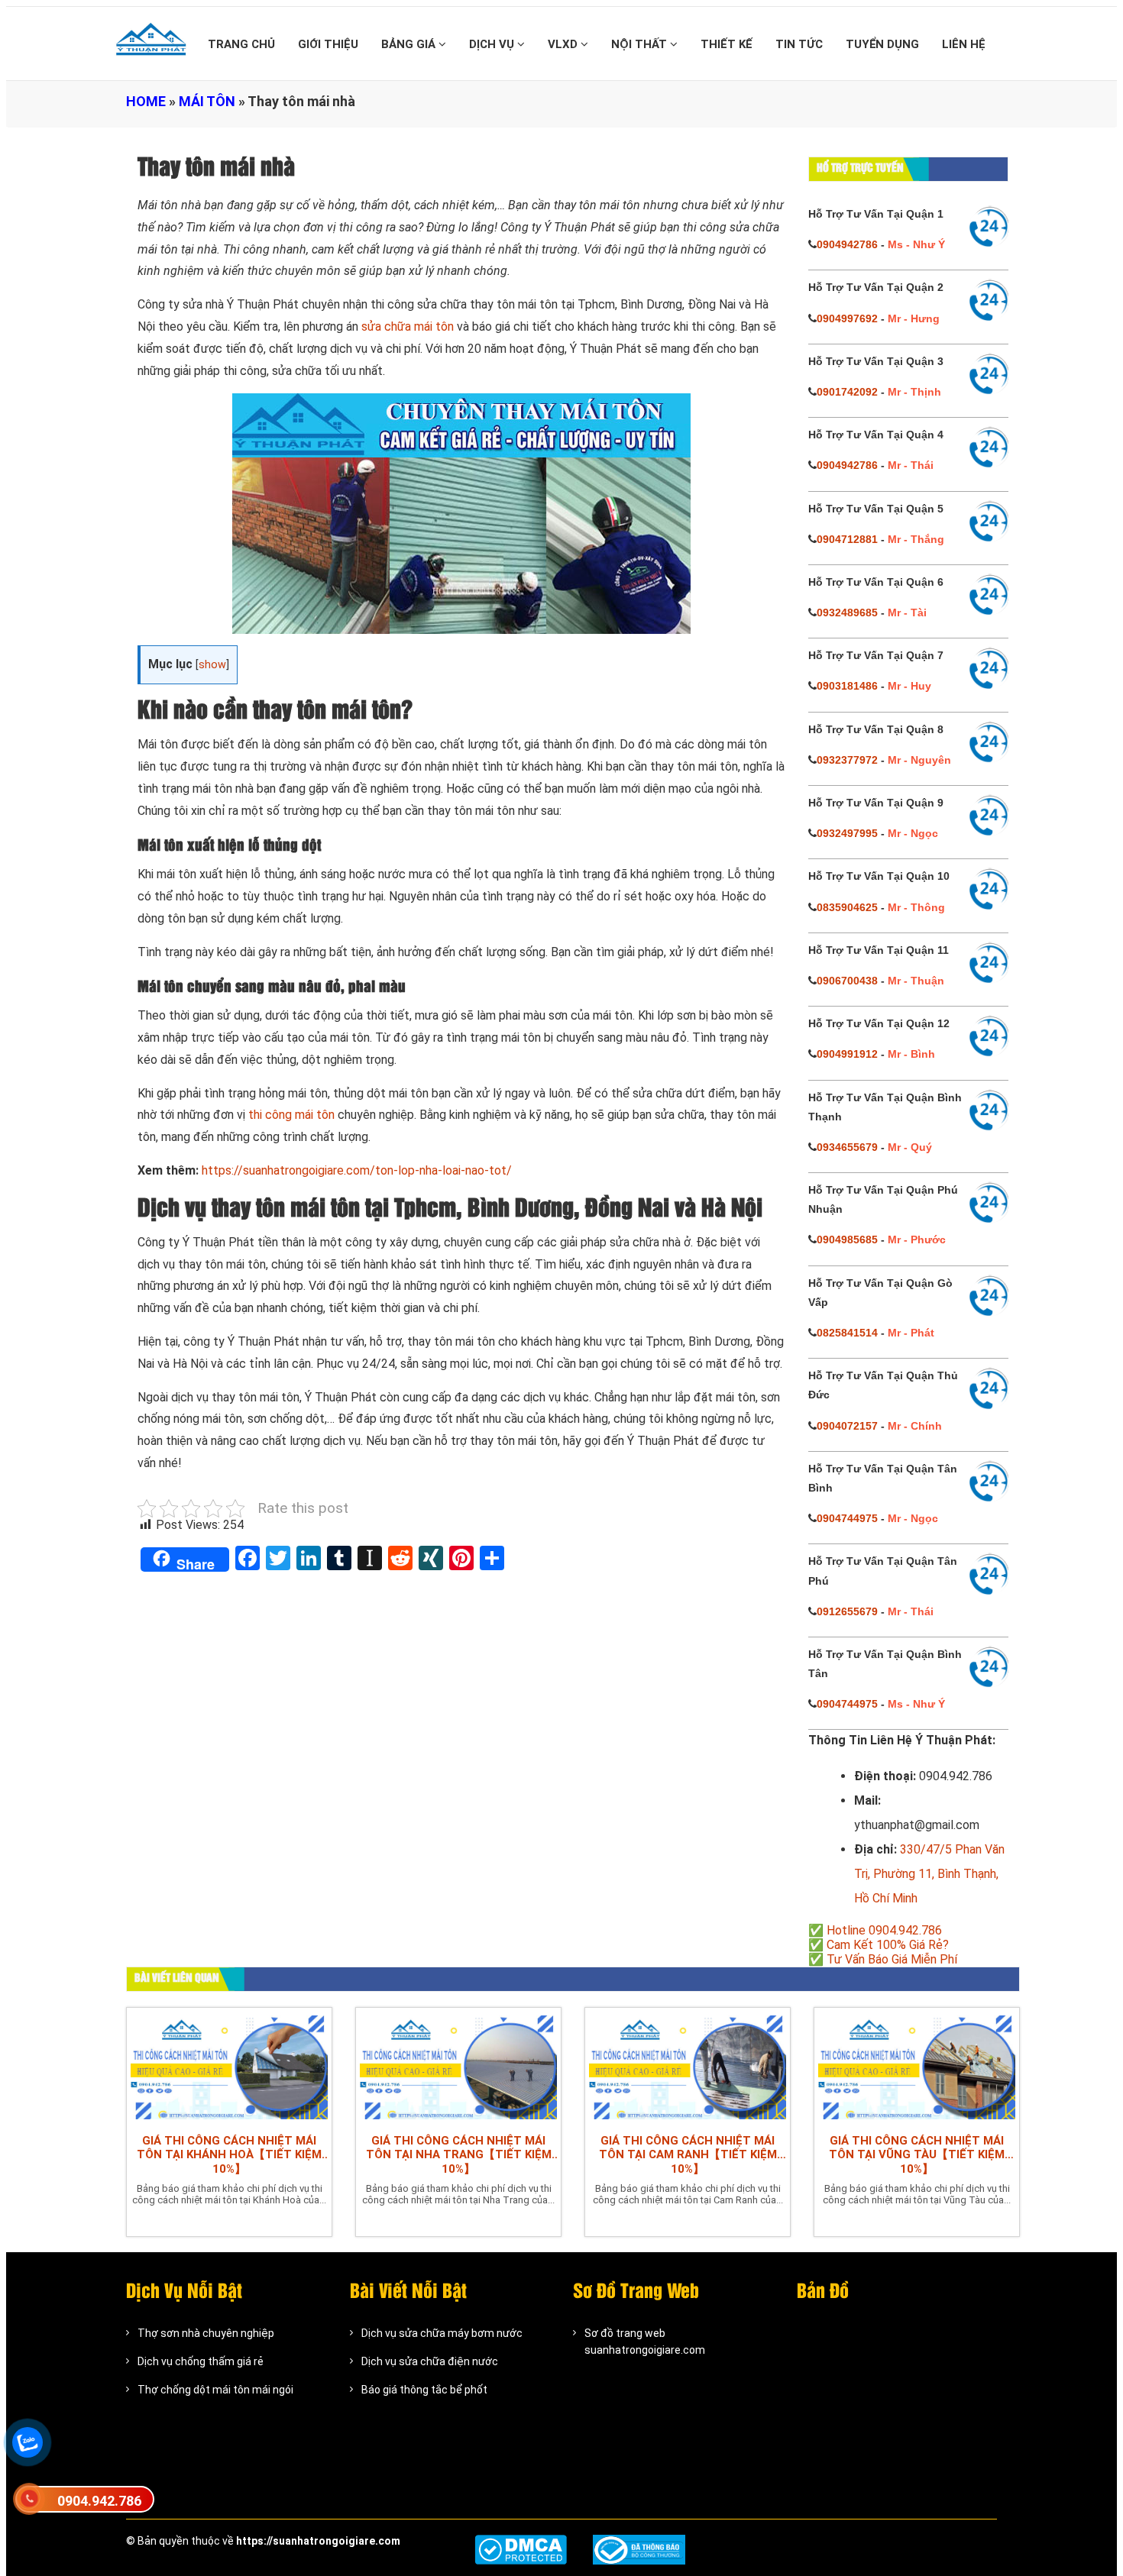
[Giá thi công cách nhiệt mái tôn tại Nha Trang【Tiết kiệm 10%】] (458, 2067)
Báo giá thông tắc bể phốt (424, 2390)
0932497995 (847, 833)
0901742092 (847, 392)
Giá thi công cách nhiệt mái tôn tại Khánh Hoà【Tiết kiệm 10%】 (229, 2155)
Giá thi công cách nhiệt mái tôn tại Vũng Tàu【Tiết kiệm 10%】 (917, 2155)
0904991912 (847, 1054)
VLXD (564, 44)
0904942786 (847, 244)
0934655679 (847, 1147)
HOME (146, 101)
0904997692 (847, 318)
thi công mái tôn (291, 1115)
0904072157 (847, 1426)
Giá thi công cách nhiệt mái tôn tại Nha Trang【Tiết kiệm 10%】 (459, 2155)
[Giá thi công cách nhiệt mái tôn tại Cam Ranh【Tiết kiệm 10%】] (688, 2067)
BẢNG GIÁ (410, 44)
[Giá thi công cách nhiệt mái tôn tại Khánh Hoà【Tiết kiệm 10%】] (229, 2067)
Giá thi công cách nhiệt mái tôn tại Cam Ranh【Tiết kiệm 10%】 (688, 2155)
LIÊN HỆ (964, 44)
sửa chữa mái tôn (408, 326)
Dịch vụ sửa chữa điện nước (430, 2361)
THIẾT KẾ (727, 44)
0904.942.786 (99, 2501)
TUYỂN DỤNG (882, 44)
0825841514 (847, 1333)
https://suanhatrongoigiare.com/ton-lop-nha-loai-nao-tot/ (357, 1170)
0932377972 (847, 760)
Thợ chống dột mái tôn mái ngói (215, 2390)
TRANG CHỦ (241, 44)
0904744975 (847, 1518)
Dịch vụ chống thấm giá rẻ (201, 2361)
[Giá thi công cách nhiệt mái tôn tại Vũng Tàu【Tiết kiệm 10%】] (917, 2067)
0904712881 (847, 539)
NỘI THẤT (641, 44)
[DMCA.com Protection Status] (521, 2550)
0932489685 (847, 612)
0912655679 (847, 1611)
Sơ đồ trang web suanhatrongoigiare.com (645, 2342)
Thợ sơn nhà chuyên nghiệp (206, 2333)
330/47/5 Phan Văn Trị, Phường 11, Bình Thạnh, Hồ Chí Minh (929, 1874)
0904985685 (847, 1240)
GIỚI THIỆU (328, 44)
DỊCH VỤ (493, 44)
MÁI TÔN (207, 101)
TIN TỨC (799, 44)
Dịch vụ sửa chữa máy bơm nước (442, 2333)
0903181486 (847, 686)
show (212, 665)
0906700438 (847, 981)
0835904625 (847, 907)
